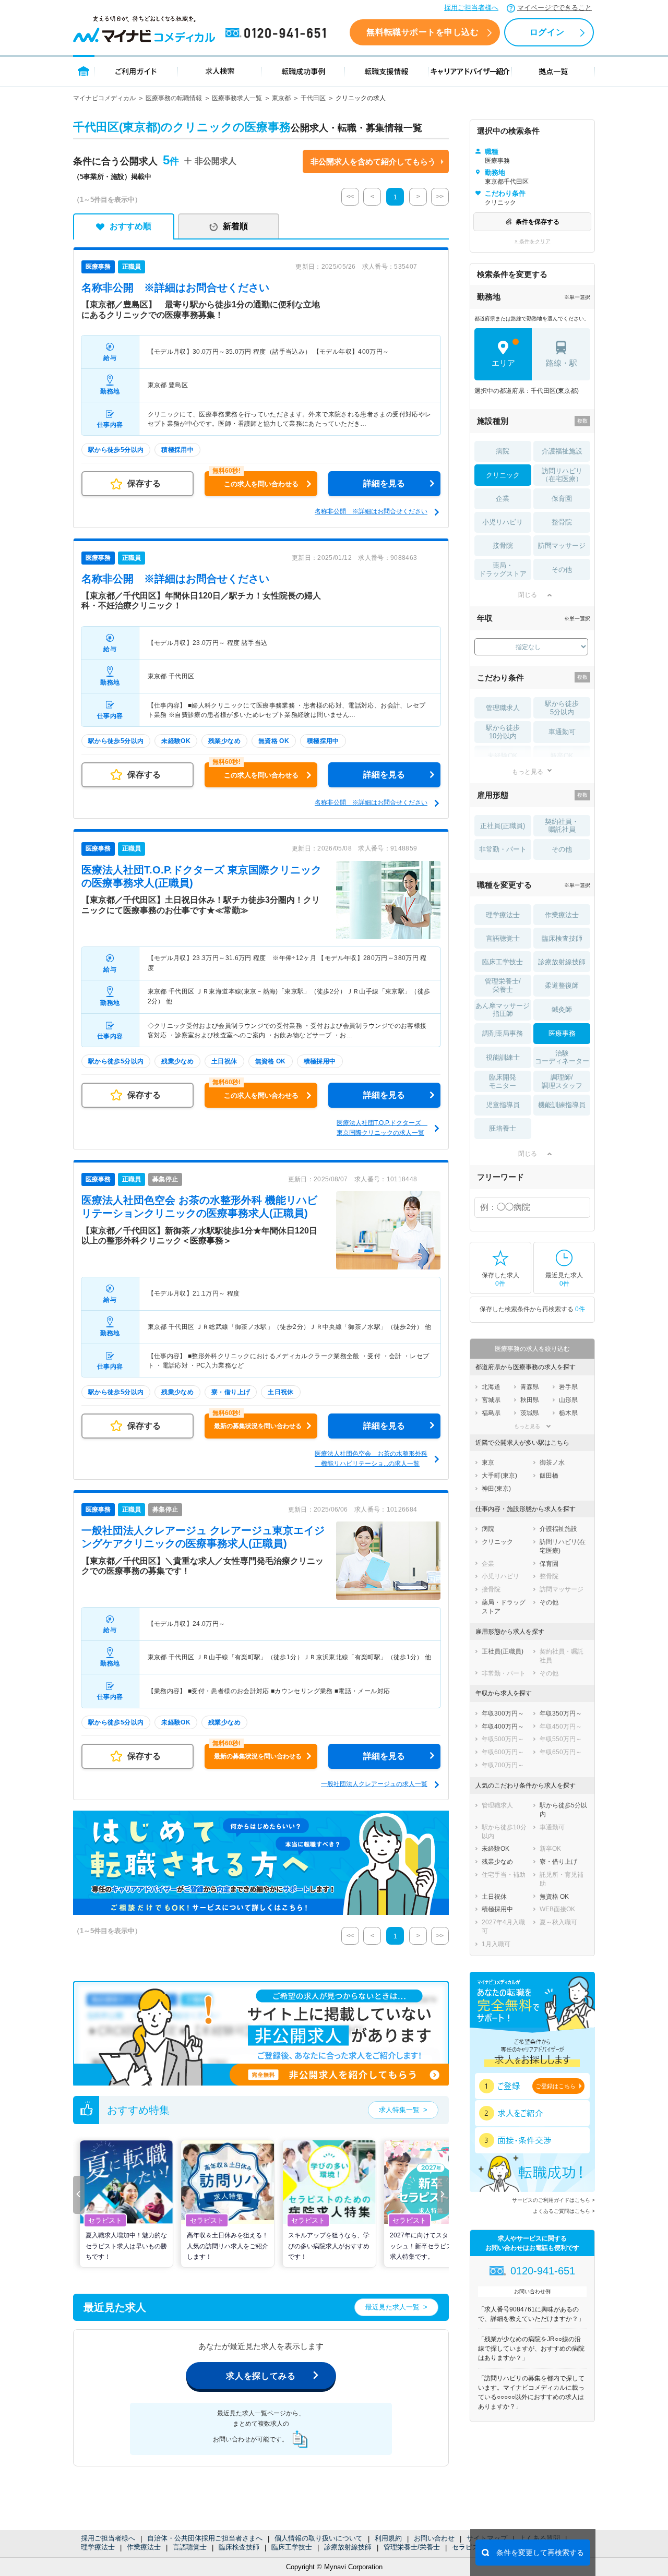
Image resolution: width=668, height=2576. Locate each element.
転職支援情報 (387, 71)
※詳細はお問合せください (175, 287)
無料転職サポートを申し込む (422, 32)
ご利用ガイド (136, 71)
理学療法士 (98, 2547)
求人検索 (220, 71)
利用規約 (388, 2538)
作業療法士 (144, 2547)
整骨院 (562, 522)
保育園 (562, 499)
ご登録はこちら (556, 2086)
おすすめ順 (130, 226)
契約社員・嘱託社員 (562, 826)
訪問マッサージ (562, 546)
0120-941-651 (278, 33)
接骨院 (503, 546)
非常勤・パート (503, 849)
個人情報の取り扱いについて (319, 2538)
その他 (562, 570)
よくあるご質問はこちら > (564, 2211)
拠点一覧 (553, 71)
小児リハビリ (503, 522)
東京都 (281, 98)
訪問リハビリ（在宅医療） (562, 475)
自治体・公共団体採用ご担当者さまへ (205, 2538)
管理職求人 (503, 708)
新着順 (235, 226)
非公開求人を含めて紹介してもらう (373, 161)
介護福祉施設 (562, 451)
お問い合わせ (434, 2538)
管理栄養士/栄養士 (412, 2547)
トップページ (84, 71)
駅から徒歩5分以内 (562, 708)
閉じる (528, 595)
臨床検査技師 (239, 2547)
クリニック (503, 475)
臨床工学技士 (292, 2547)
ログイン (547, 32)
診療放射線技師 (348, 2547)
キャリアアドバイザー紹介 (470, 71)
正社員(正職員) (503, 826)
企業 (503, 499)
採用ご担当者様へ (471, 8)
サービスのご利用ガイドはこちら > (553, 2200)
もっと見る (528, 771)
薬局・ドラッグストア (503, 570)
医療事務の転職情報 (174, 98)
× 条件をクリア (533, 241)
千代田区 (313, 98)
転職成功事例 (303, 71)
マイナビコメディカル (104, 98)
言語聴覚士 (190, 2547)
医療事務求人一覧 (237, 98)
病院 (503, 451)
